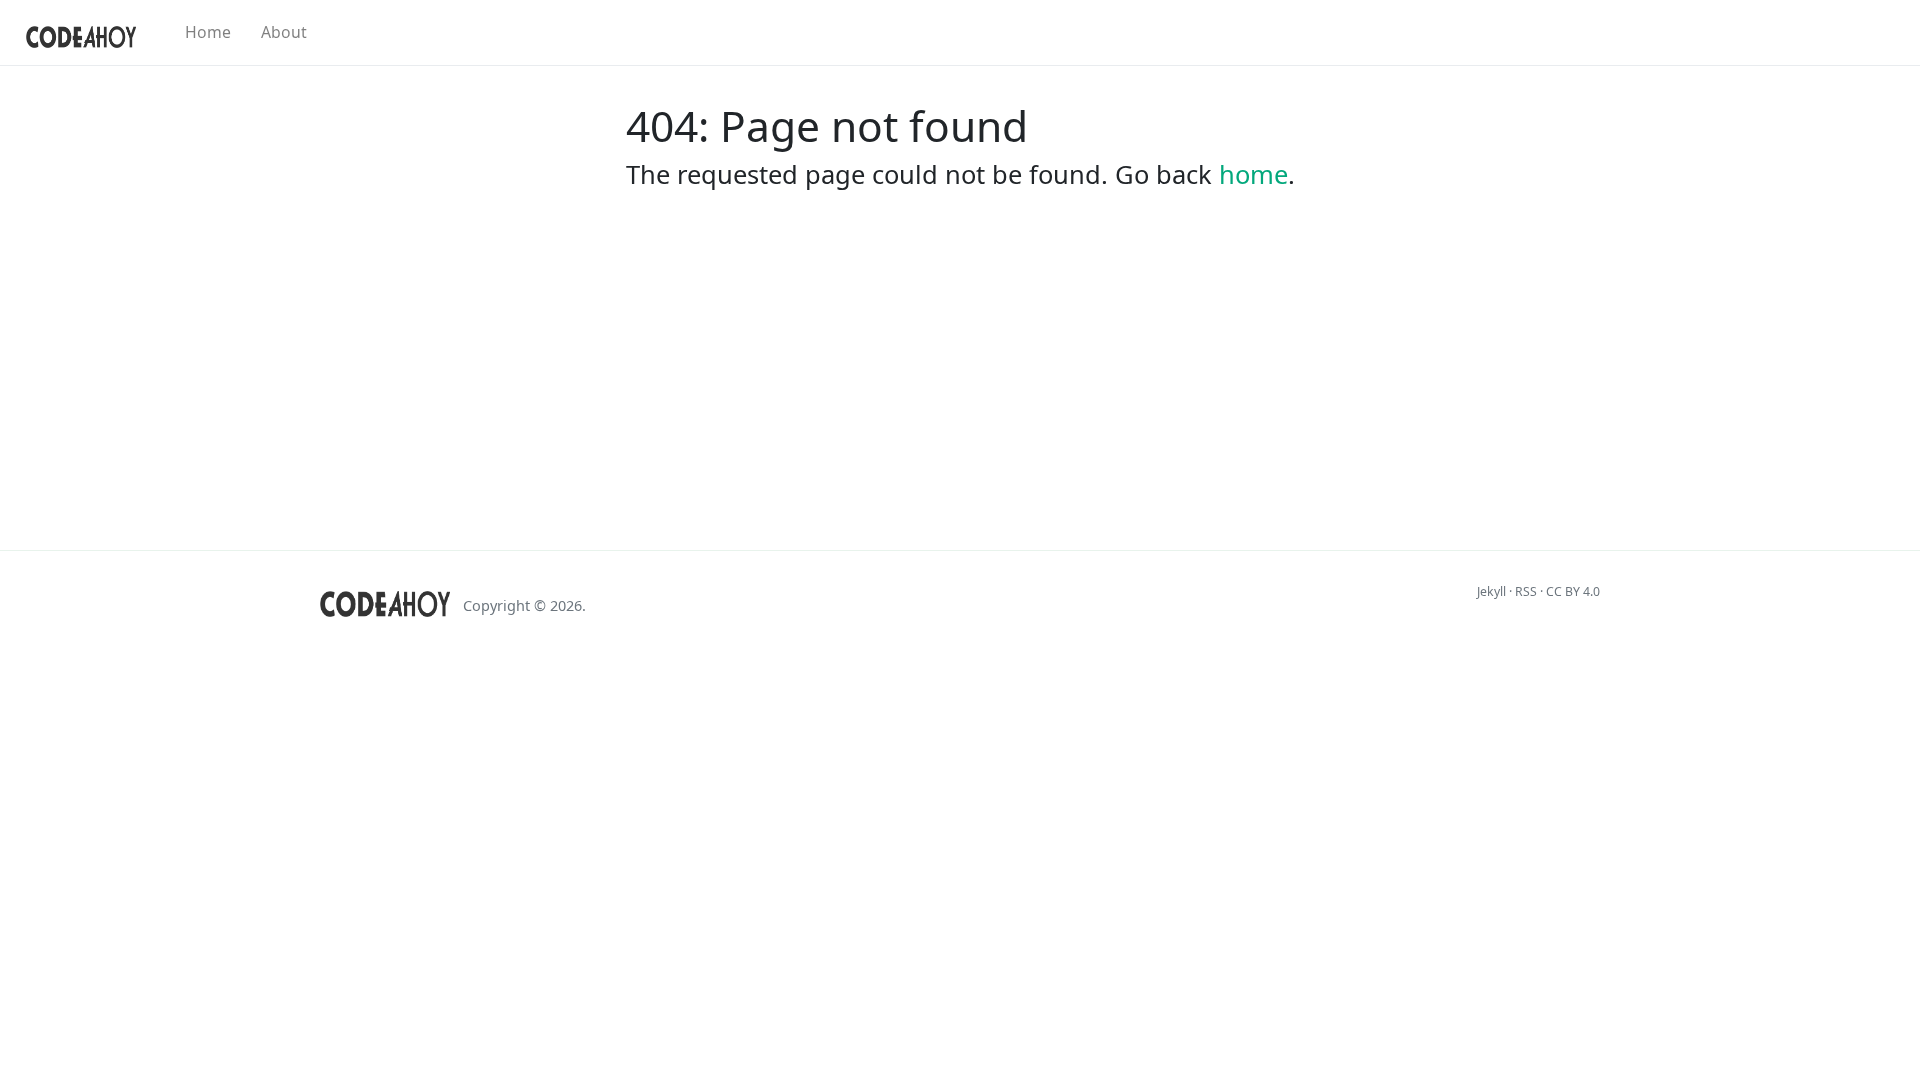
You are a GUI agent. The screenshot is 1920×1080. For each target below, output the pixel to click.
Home (208, 32)
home (1253, 174)
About (284, 32)
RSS (1526, 591)
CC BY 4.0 (1573, 591)
